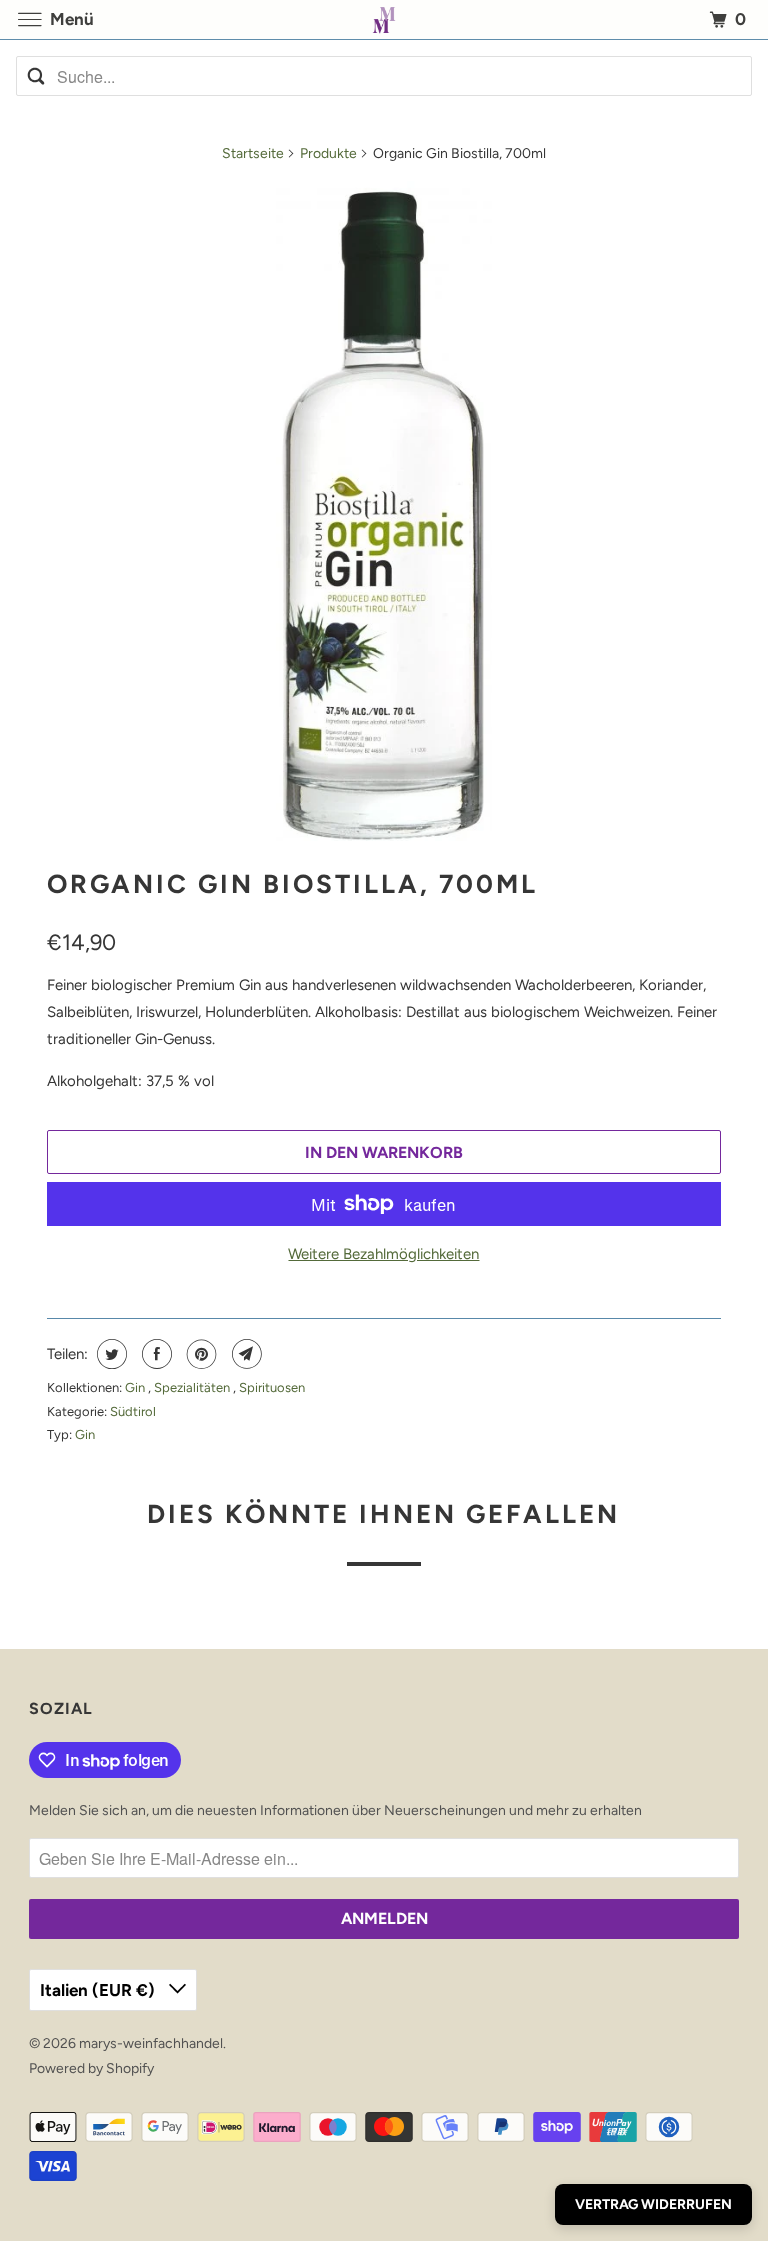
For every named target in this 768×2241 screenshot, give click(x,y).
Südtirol (133, 1411)
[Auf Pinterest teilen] (199, 1354)
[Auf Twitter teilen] (109, 1354)
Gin (136, 1387)
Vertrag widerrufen (653, 2204)
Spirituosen (272, 1387)
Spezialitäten (193, 1387)
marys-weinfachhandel (151, 2043)
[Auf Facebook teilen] (154, 1354)
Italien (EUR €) (99, 1990)
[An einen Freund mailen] (244, 1354)
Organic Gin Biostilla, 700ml (292, 884)
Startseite (253, 153)
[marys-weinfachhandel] (384, 19)
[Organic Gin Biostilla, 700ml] (383, 511)
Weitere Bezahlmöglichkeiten (383, 1254)
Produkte (328, 153)
